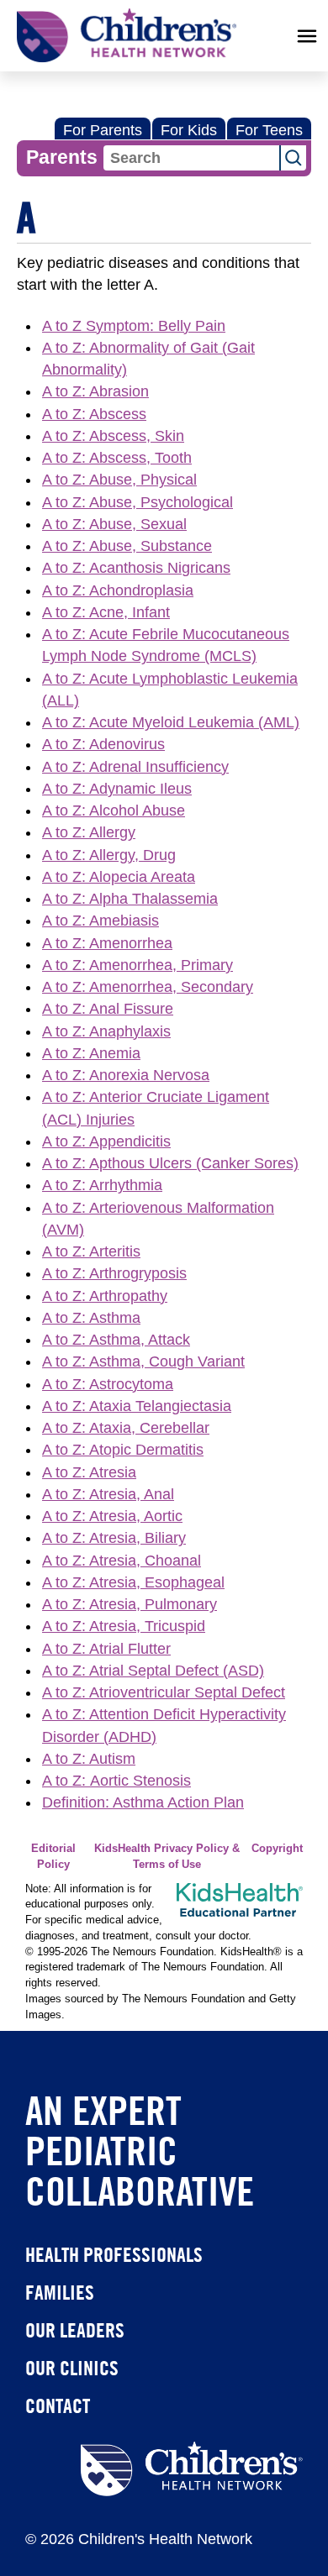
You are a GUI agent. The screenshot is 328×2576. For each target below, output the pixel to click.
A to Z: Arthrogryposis (114, 1273)
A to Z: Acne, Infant (106, 612)
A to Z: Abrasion (95, 391)
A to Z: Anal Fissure (108, 1009)
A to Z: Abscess (94, 414)
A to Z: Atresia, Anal (108, 1494)
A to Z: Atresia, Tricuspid (124, 1626)
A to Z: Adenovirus (103, 744)
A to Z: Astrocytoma (108, 1384)
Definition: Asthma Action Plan (143, 1802)
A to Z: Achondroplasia (118, 590)
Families (60, 2292)
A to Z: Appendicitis (106, 1141)
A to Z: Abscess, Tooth (117, 458)
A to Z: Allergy (89, 832)
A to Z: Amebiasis (101, 921)
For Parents (103, 130)
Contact (58, 2405)
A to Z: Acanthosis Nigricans (136, 568)
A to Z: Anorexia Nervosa (126, 1075)
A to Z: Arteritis (91, 1251)
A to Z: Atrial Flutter (106, 1649)
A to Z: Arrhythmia (102, 1185)
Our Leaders (75, 2330)
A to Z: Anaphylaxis (106, 1031)
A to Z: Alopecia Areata (119, 877)
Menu (307, 36)
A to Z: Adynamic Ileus (117, 789)
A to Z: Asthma (91, 1318)
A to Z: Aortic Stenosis (116, 1781)
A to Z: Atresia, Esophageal (133, 1582)
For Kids (189, 130)
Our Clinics (72, 2368)
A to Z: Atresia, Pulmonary (130, 1604)
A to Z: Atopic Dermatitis (123, 1450)
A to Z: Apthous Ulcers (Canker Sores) (170, 1163)
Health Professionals (114, 2254)
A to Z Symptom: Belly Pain (134, 326)
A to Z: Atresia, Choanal (122, 1561)
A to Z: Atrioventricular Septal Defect (164, 1692)
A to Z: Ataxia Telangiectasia (137, 1406)
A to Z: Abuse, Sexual (114, 524)
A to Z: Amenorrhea (107, 943)
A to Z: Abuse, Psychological (138, 502)
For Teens (269, 130)
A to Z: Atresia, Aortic (112, 1516)
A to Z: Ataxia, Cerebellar (126, 1428)
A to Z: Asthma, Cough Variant (143, 1361)
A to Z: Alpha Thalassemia (130, 899)
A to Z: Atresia (89, 1472)
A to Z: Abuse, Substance (127, 546)
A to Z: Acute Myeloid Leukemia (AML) (171, 722)
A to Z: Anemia (91, 1053)
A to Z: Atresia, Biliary (114, 1538)
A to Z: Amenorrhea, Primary (138, 965)
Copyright (277, 1849)
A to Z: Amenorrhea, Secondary (148, 987)
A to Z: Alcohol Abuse (114, 811)
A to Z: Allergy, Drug (109, 855)
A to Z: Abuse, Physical (119, 480)
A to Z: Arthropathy (105, 1296)
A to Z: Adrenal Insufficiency (135, 767)
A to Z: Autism (89, 1759)
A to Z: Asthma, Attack (116, 1340)
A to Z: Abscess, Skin (113, 436)
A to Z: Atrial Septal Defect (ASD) (153, 1671)
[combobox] (191, 158)
